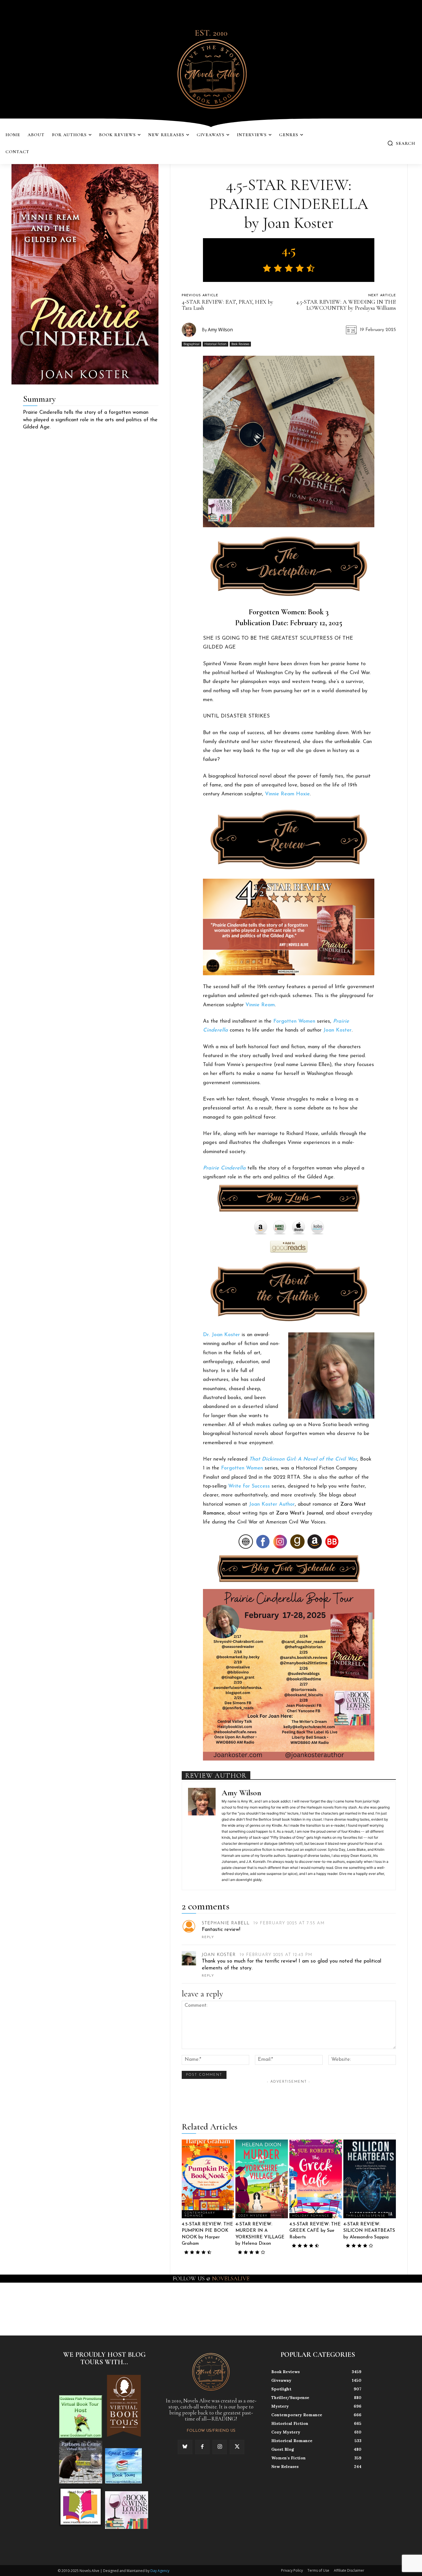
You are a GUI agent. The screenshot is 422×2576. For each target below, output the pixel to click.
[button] (401, 143)
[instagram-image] (26, 2308)
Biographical (191, 344)
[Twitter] (237, 2447)
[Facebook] (202, 2447)
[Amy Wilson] (192, 330)
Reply (208, 1937)
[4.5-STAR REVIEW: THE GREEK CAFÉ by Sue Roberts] (316, 2179)
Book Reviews (240, 344)
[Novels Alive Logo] (211, 73)
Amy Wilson (220, 330)
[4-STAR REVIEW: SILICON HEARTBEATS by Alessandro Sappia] (370, 2179)
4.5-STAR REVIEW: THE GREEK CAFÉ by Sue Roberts (315, 2231)
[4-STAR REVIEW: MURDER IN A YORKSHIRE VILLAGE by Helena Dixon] (262, 2179)
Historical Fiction (215, 344)
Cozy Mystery (253, 2216)
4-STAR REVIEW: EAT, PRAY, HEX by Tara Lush (228, 305)
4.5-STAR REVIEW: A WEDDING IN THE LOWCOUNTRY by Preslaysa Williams (346, 305)
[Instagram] (220, 2447)
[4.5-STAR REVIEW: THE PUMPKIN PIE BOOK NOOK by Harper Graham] (208, 2179)
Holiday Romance (311, 2216)
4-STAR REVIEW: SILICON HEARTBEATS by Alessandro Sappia (369, 2231)
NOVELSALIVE (231, 2279)
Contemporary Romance (200, 2214)
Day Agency (160, 2571)
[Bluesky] (185, 2447)
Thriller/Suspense (366, 2216)
